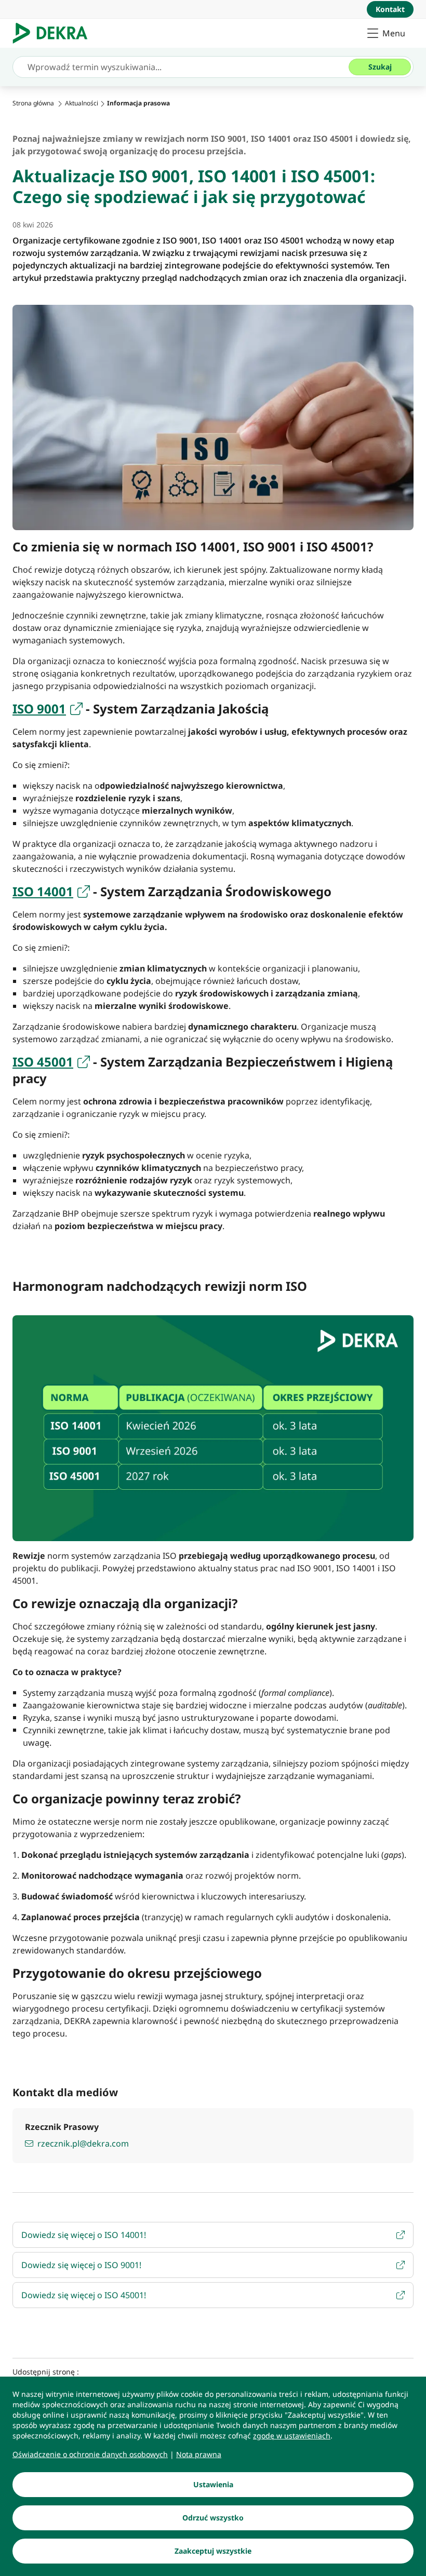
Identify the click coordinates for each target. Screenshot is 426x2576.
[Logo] (54, 33)
